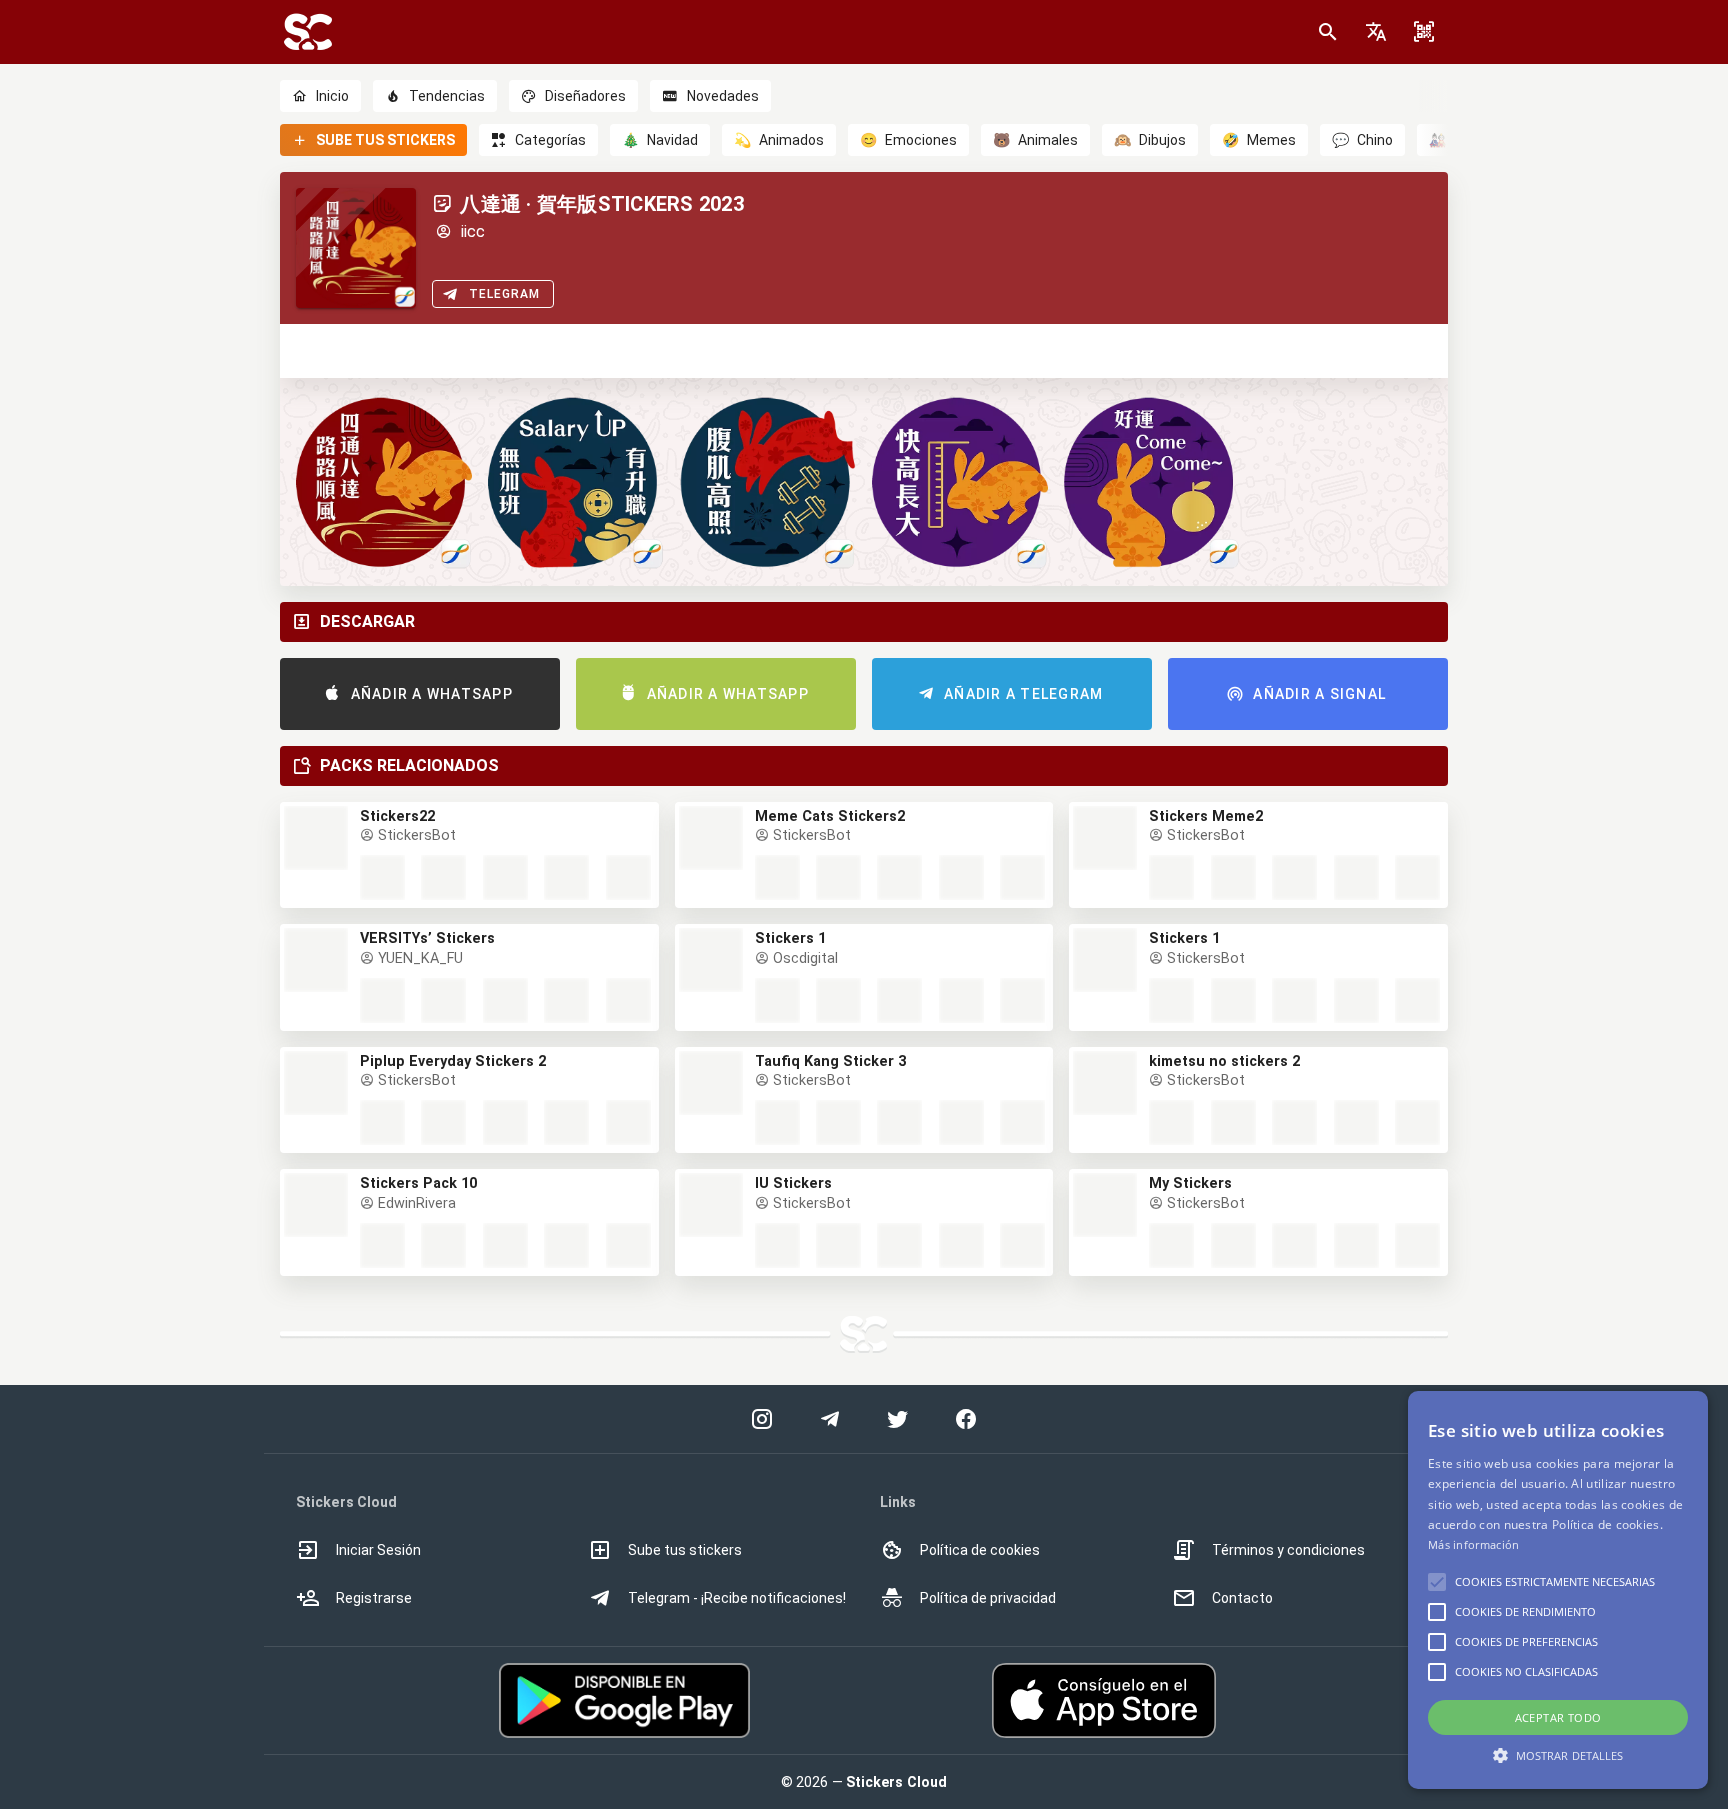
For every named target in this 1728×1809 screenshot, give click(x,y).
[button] (1376, 32)
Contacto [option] (1242, 1598)
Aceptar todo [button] (1558, 1717)
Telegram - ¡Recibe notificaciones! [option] (737, 1598)
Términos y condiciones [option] (1288, 1550)
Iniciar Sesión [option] (378, 1550)
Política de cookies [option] (980, 1550)
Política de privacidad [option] (988, 1598)
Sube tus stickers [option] (685, 1550)
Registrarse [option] (374, 1598)
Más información (1474, 1544)
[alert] (1558, 1590)
